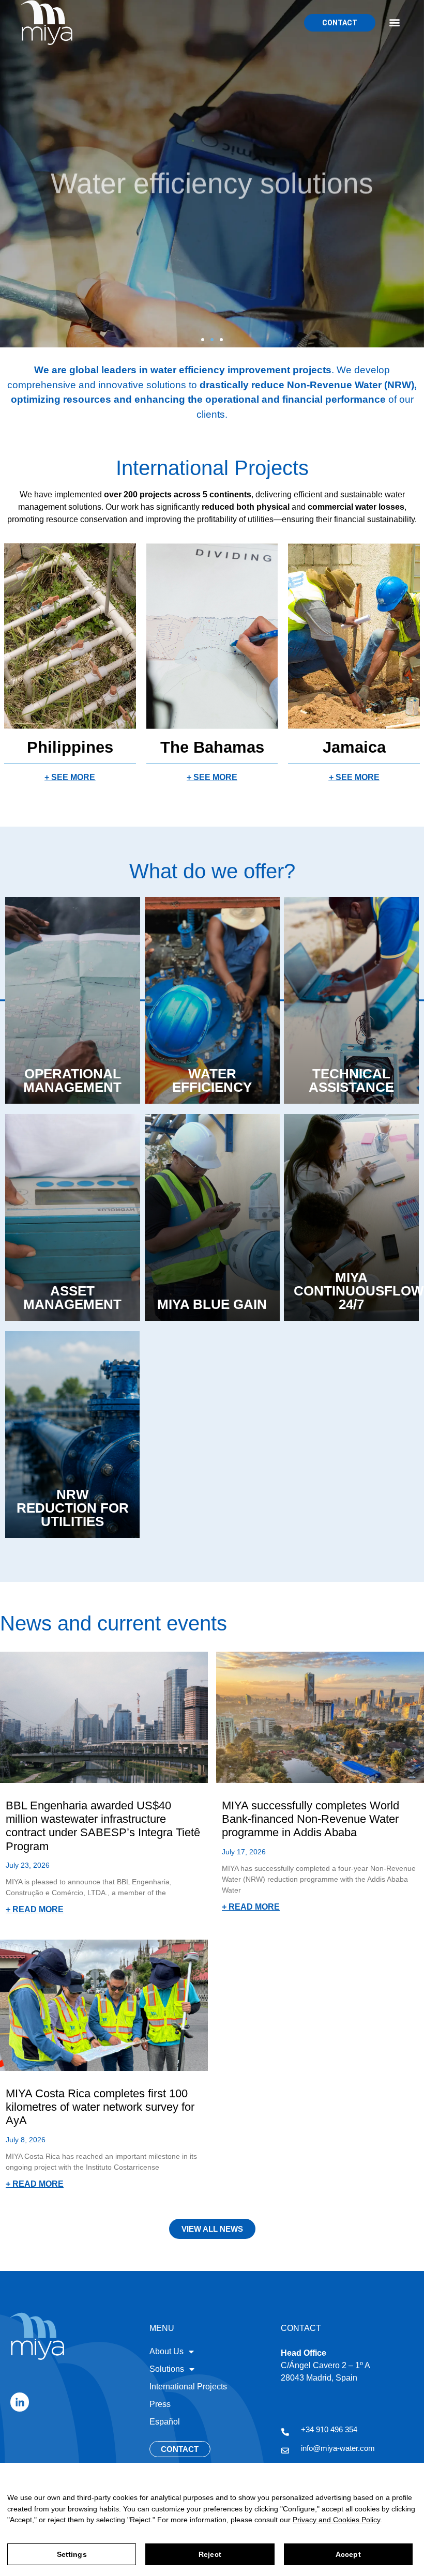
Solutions (167, 2369)
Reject (210, 2554)
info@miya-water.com (338, 2448)
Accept (348, 2554)
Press (160, 2404)
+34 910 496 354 (329, 2429)
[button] (394, 22)
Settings (72, 2554)
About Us (166, 2351)
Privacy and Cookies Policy (336, 2520)
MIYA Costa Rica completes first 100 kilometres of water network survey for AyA (100, 2107)
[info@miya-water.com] (285, 2451)
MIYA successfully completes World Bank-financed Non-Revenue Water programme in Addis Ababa (311, 1819)
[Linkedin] (20, 2402)
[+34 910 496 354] (285, 2432)
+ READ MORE (35, 1909)
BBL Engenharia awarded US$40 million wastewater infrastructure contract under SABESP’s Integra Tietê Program (103, 1826)
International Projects (188, 2387)
